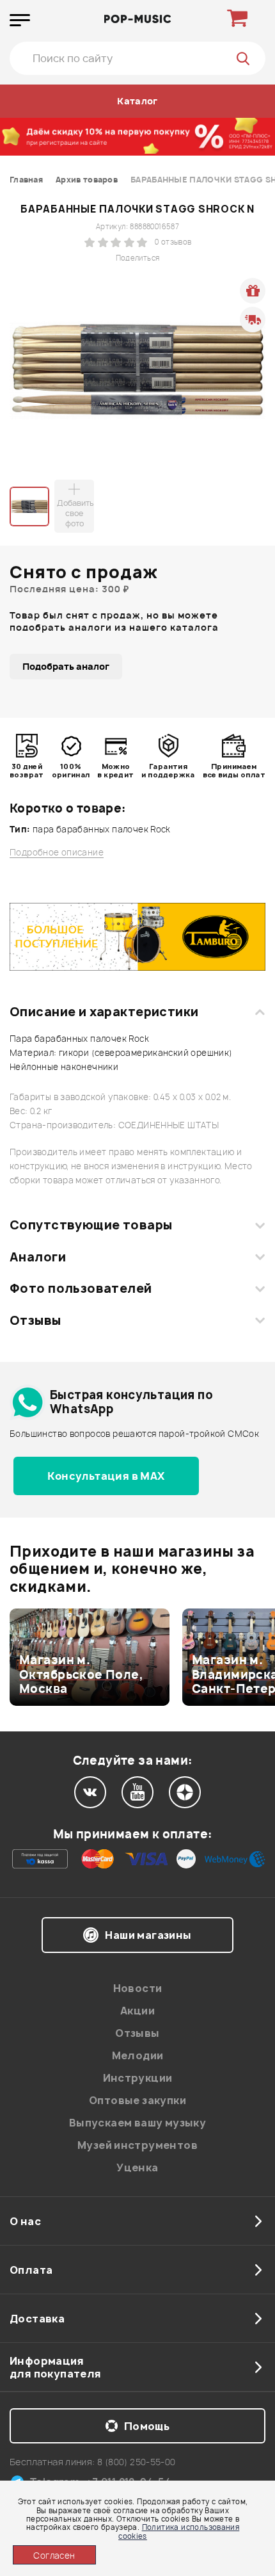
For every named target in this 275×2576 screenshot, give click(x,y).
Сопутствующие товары (91, 1225)
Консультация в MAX (106, 1476)
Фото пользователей (81, 1288)
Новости (138, 1988)
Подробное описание (57, 853)
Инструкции (138, 2078)
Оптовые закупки (137, 2100)
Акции (137, 2011)
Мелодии (138, 2055)
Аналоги (38, 1257)
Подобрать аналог (66, 666)
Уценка (137, 2167)
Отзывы (35, 1320)
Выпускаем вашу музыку (137, 2123)
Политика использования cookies (179, 2531)
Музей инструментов (137, 2145)
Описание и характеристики (104, 1012)
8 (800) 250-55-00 (137, 2462)
